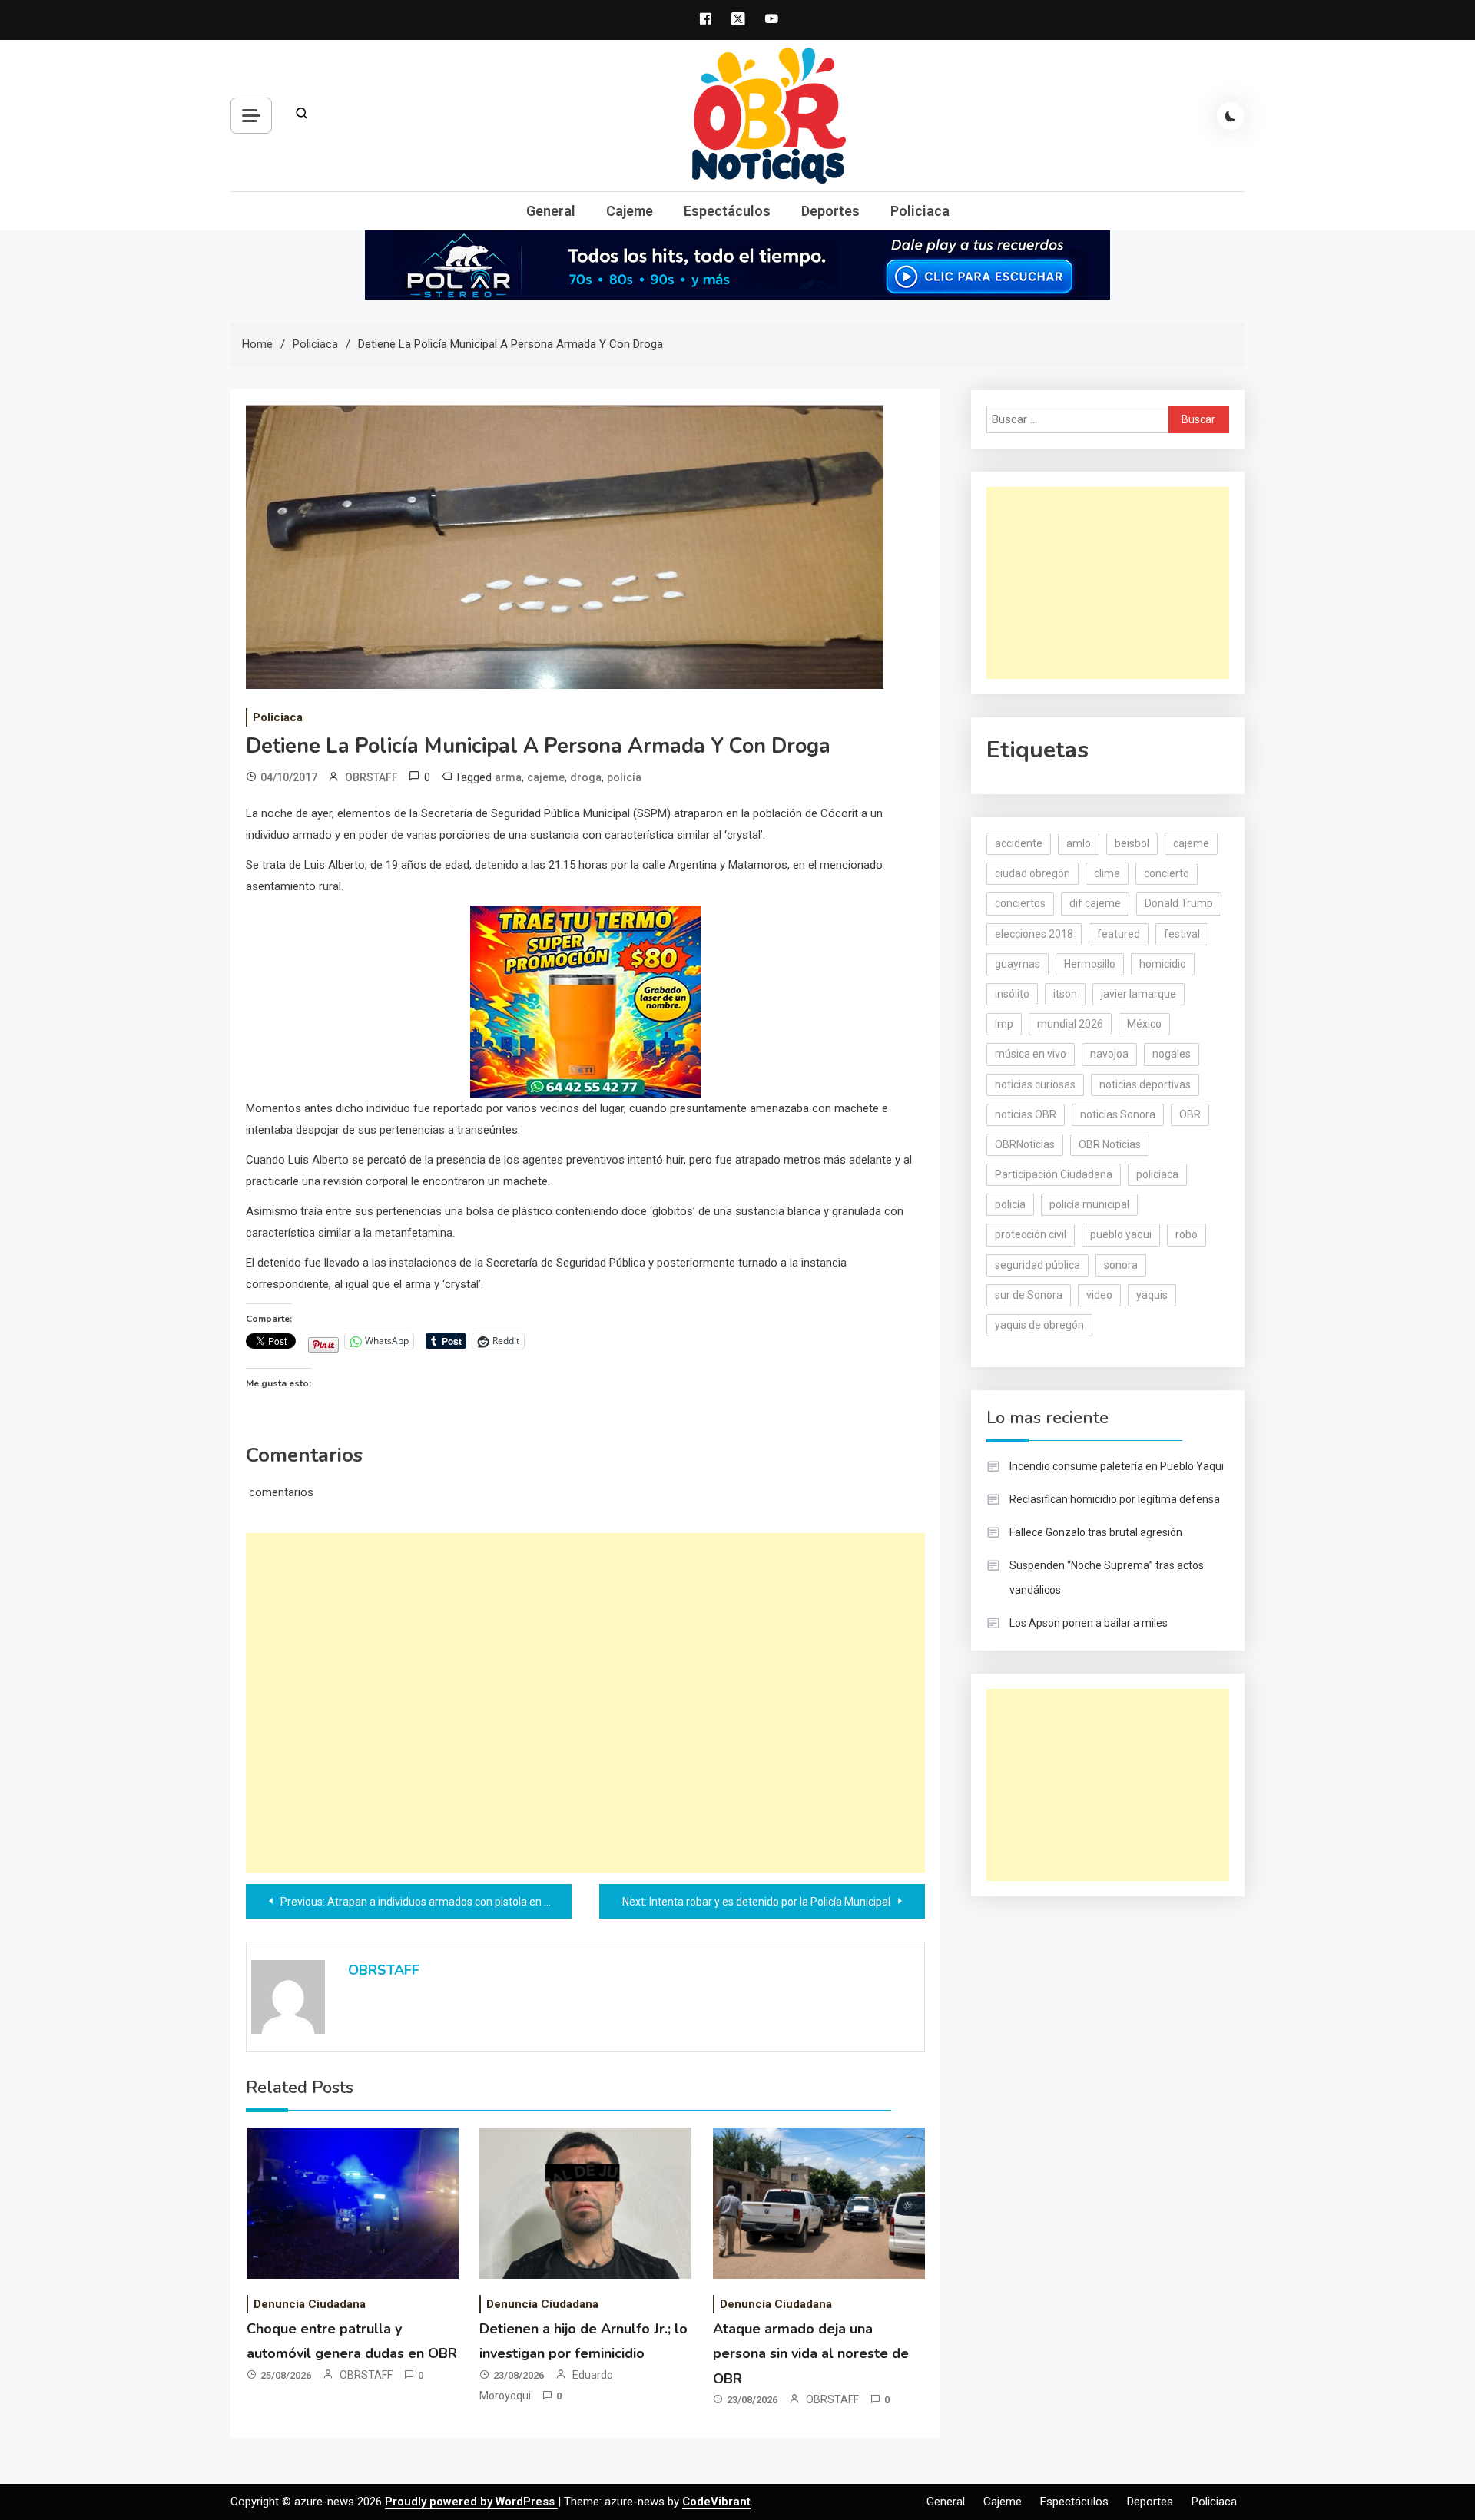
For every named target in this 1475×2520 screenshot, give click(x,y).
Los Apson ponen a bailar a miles (1089, 1623)
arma (508, 777)
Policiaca (920, 211)
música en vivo (1031, 1054)
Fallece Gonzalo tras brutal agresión (1096, 1532)
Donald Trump (1179, 903)
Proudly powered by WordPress (471, 2502)
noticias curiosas (1035, 1084)
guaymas (1018, 964)
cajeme (546, 777)
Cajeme (630, 211)
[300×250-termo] (585, 1000)
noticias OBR (1026, 1114)
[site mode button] (1231, 116)
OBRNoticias (1025, 1144)
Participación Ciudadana (1054, 1174)
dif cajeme (1095, 903)
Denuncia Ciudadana (310, 2304)
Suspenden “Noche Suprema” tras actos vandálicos (1107, 1578)
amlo (1079, 843)
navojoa (1109, 1054)
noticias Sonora (1118, 1114)
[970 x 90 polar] (737, 264)
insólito (1012, 994)
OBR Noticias (1110, 1144)
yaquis (1152, 1295)
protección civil (1031, 1234)
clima (1107, 873)
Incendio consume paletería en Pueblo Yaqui (1117, 1466)
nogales (1172, 1054)
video (1099, 1295)
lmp (1004, 1024)
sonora (1121, 1265)
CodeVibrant (716, 2502)
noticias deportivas (1145, 1084)
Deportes (830, 211)
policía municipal (1089, 1204)
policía (624, 777)
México (1144, 1024)
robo (1187, 1234)
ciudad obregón (1032, 873)
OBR (1190, 1114)
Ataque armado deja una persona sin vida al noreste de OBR (811, 2354)
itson (1065, 994)
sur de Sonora (1029, 1295)
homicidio (1163, 964)
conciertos (1020, 903)
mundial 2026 (1070, 1024)
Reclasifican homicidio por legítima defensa (1115, 1499)
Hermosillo (1090, 964)
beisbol (1132, 843)
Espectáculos (727, 211)
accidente (1019, 843)
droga (586, 777)
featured (1119, 934)
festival (1182, 934)
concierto (1167, 873)
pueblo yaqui (1121, 1234)
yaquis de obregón (1039, 1325)
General (551, 211)
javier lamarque (1139, 994)
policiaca (1157, 1174)
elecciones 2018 (1034, 934)
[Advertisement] (585, 1703)
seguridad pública (1037, 1265)
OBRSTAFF (371, 777)
